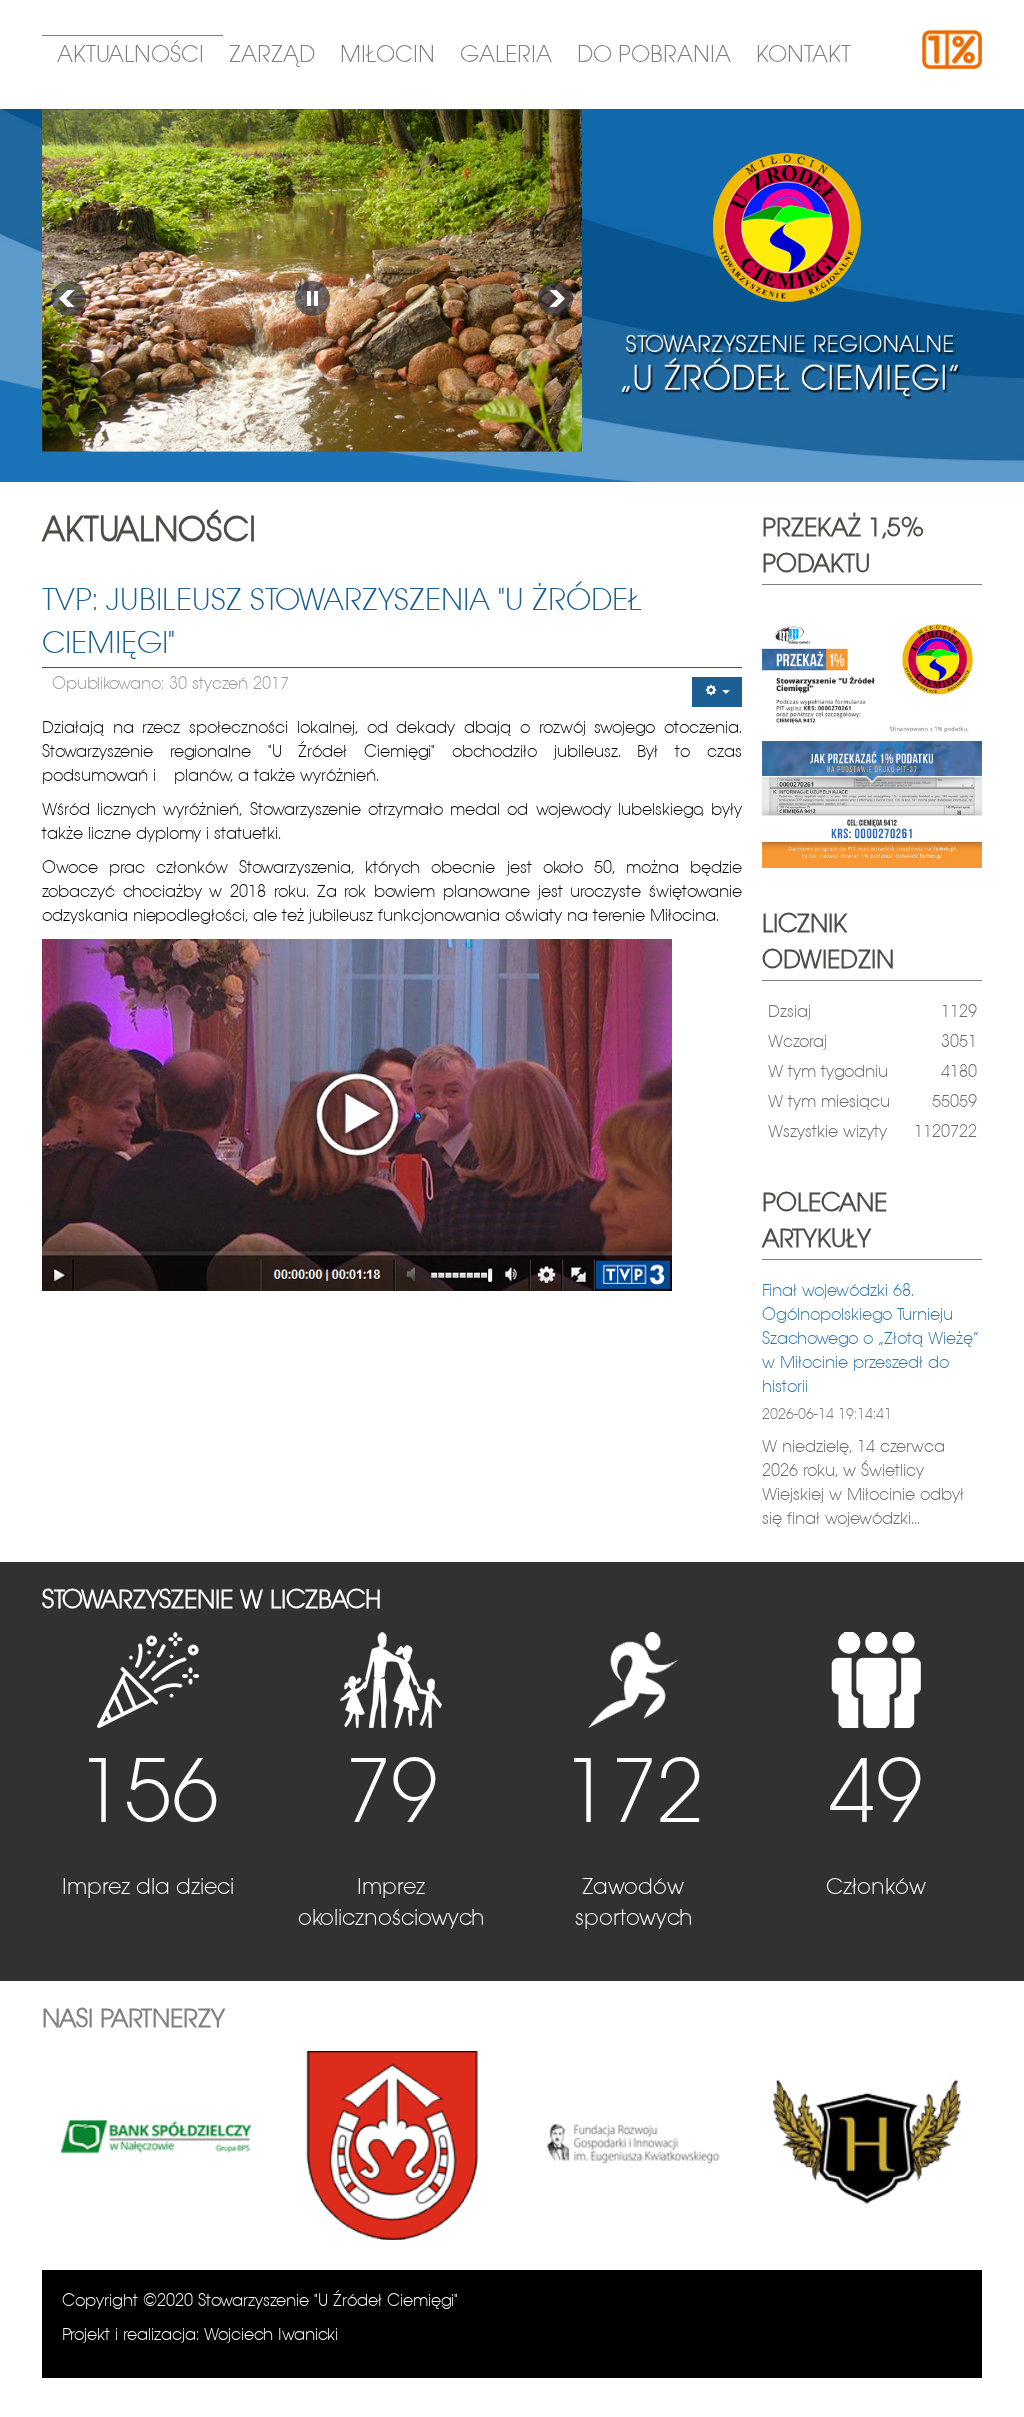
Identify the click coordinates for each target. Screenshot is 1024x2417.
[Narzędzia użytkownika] (717, 692)
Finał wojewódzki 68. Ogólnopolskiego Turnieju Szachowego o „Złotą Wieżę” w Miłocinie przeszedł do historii (870, 1340)
